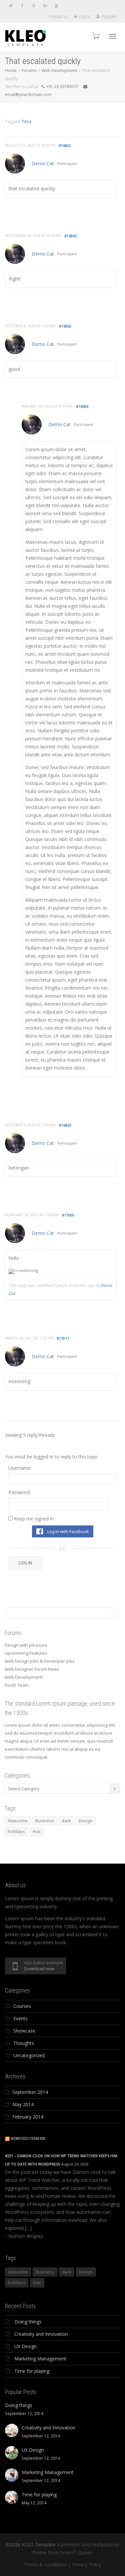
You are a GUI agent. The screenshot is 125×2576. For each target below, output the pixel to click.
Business (45, 1821)
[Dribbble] (33, 5)
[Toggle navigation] (113, 36)
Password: (19, 1492)
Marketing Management (40, 2359)
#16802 (65, 145)
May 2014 (23, 2104)
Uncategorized (29, 2055)
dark (66, 1821)
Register (110, 16)
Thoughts (24, 2043)
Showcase (24, 2031)
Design (86, 1821)
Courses (22, 2006)
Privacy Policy (87, 2565)
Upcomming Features (26, 1653)
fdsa (27, 121)
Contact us (58, 16)
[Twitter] (11, 5)
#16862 (65, 326)
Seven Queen (76, 2553)
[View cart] (95, 35)
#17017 (63, 1338)
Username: (20, 1468)
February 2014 (28, 2117)
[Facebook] (22, 5)
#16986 (82, 406)
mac (37, 1831)
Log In (84, 16)
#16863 (65, 1125)
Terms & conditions (45, 2565)
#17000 (68, 1215)
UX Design (25, 2346)
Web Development (23, 1677)
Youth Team (17, 1685)
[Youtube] (56, 5)
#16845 (70, 236)
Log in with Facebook (68, 1531)
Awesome (18, 1821)
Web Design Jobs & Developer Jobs (40, 1661)
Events (20, 2018)
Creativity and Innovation (41, 2334)
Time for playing (32, 2371)
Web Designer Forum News (32, 1669)
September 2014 (30, 2092)
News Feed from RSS (28, 2139)
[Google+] (45, 5)
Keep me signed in (34, 1519)
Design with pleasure (26, 1645)
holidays (16, 1831)
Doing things (28, 2322)
